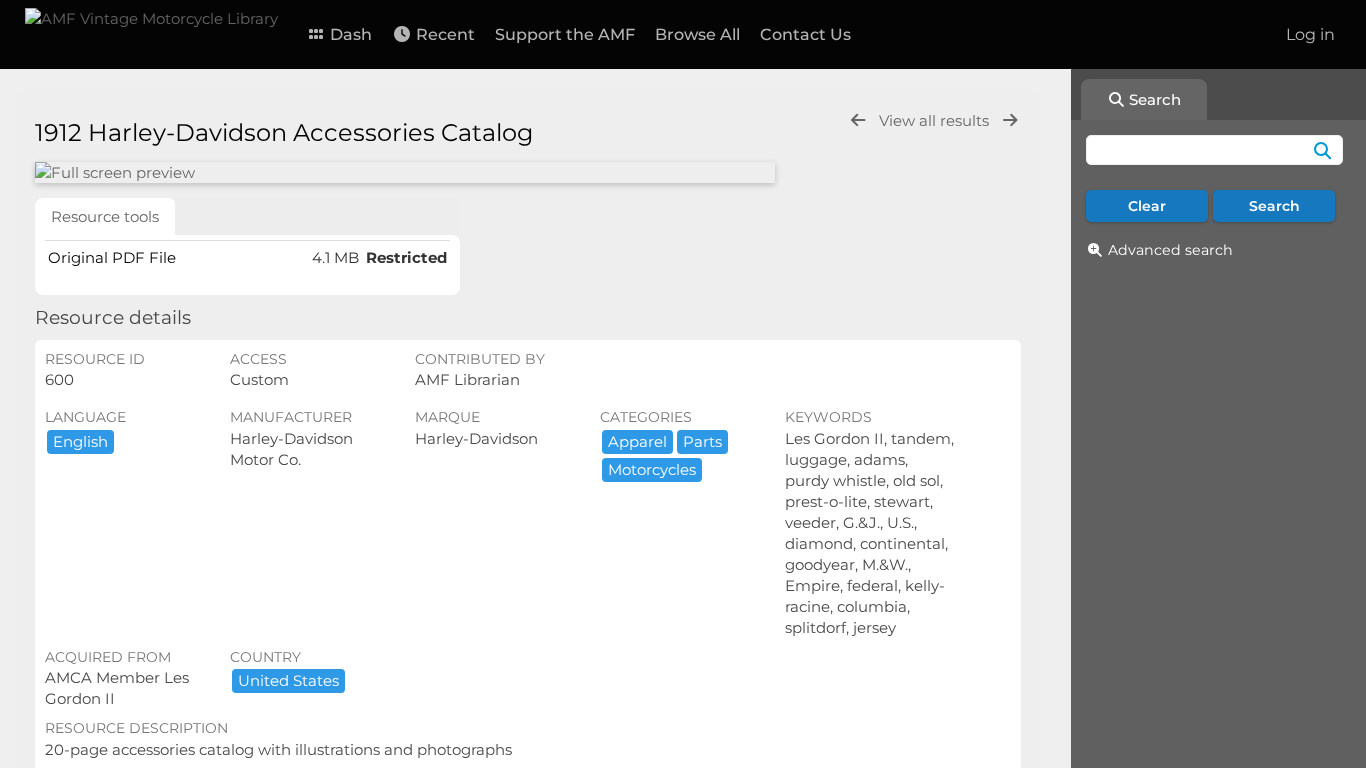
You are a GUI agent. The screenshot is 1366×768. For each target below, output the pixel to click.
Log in (1310, 34)
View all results (936, 120)
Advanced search (1170, 250)
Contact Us (805, 34)
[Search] (1322, 150)
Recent (443, 34)
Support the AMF (565, 34)
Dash (349, 34)
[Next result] (1010, 120)
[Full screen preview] (405, 172)
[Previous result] (858, 120)
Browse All (697, 34)
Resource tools (105, 216)
